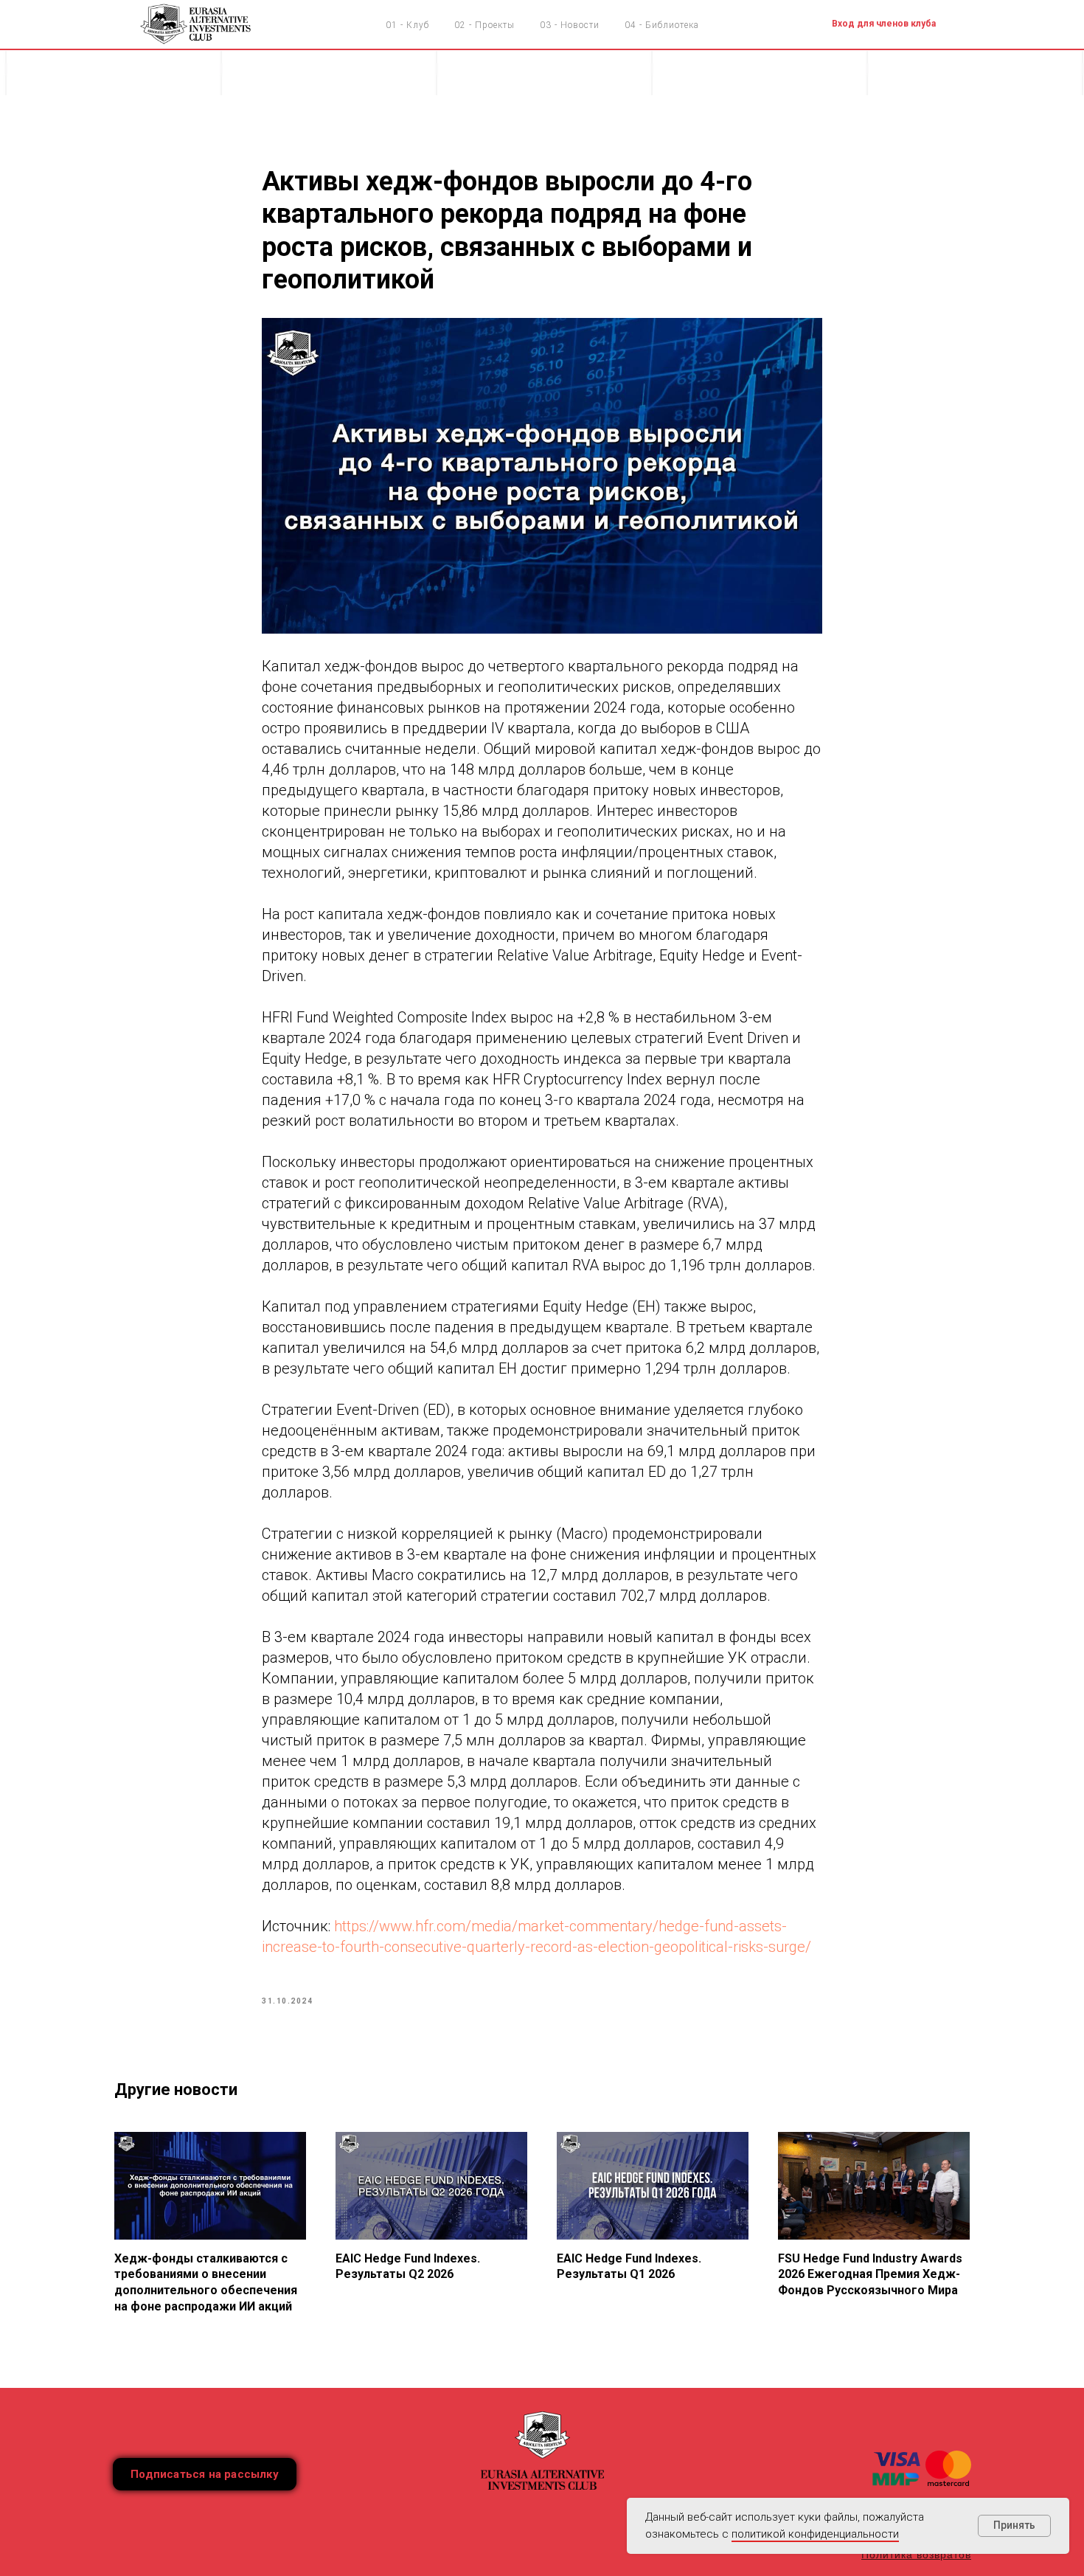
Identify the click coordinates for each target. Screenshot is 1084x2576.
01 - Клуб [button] (407, 25)
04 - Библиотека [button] (662, 25)
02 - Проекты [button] (484, 25)
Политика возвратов (916, 2555)
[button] (205, 2474)
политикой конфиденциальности (815, 2534)
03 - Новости (570, 25)
